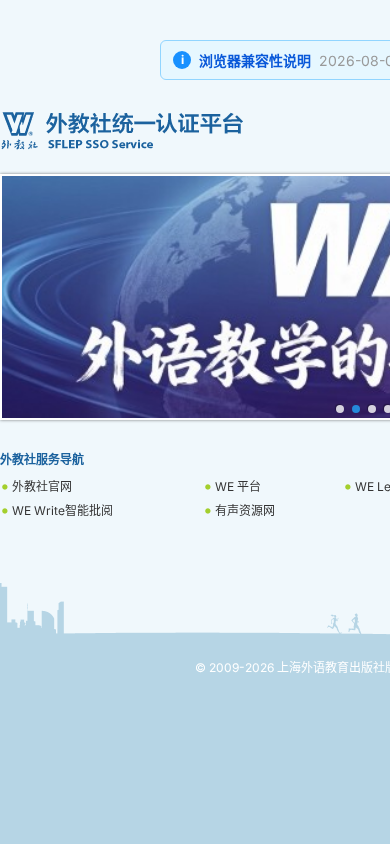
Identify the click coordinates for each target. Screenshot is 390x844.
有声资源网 (245, 510)
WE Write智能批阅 (62, 510)
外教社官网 (42, 486)
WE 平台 (238, 486)
